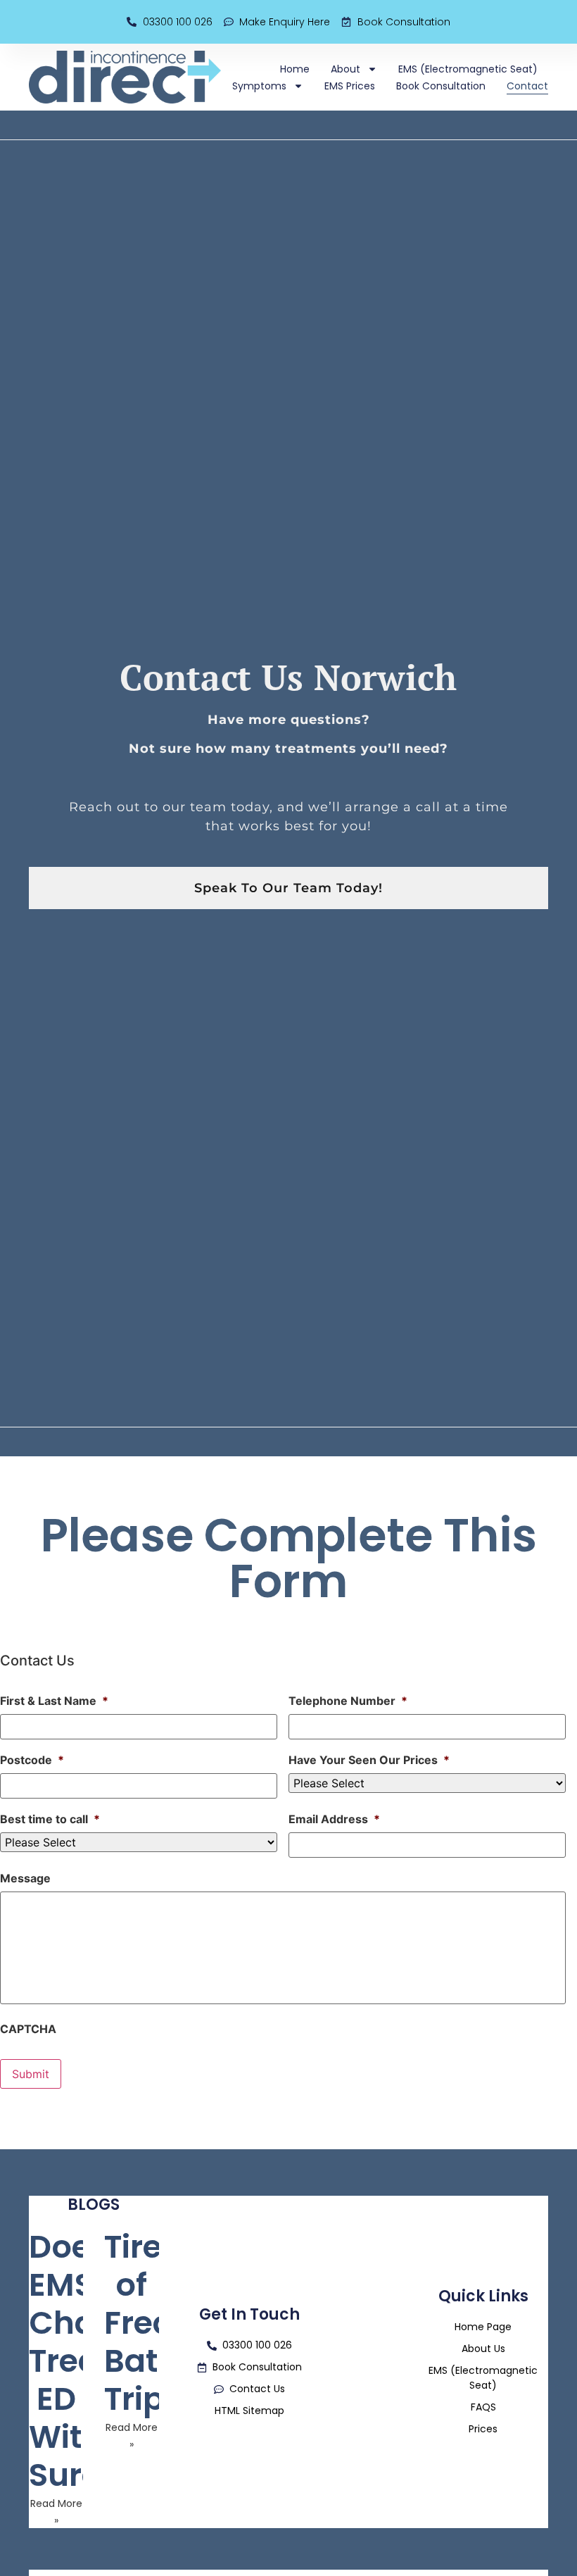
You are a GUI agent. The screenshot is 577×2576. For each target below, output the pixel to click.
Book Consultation (441, 86)
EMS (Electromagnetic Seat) (468, 69)
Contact (527, 86)
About (345, 69)
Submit (31, 2074)
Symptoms (259, 86)
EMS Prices (350, 86)
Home (295, 69)
